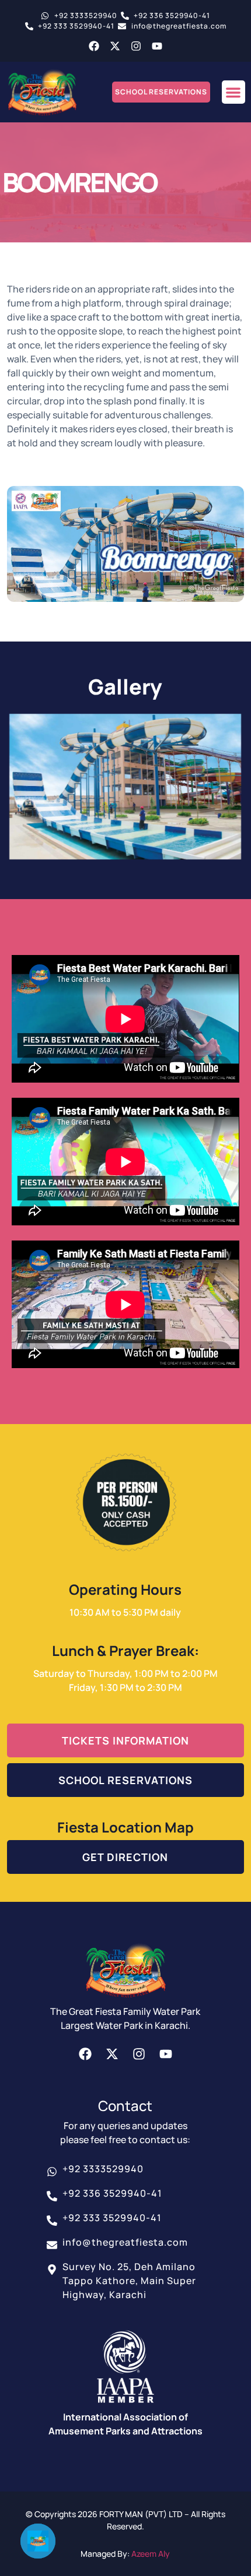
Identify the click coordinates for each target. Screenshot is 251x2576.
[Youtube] (157, 46)
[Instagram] (136, 46)
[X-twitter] (115, 46)
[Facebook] (94, 46)
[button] (234, 92)
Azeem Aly (151, 2554)
